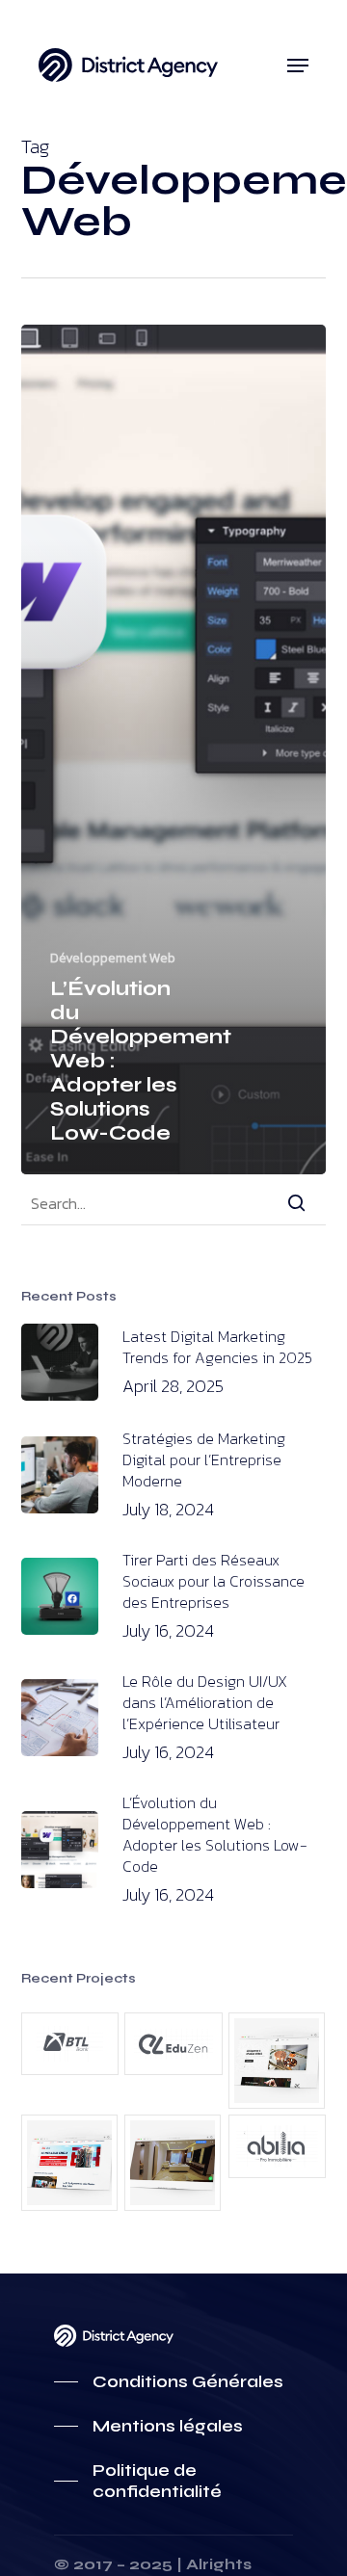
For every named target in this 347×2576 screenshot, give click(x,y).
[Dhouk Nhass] (277, 2061)
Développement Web (113, 958)
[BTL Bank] (70, 2044)
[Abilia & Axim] (173, 2163)
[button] (298, 66)
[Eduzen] (173, 2044)
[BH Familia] (70, 2163)
